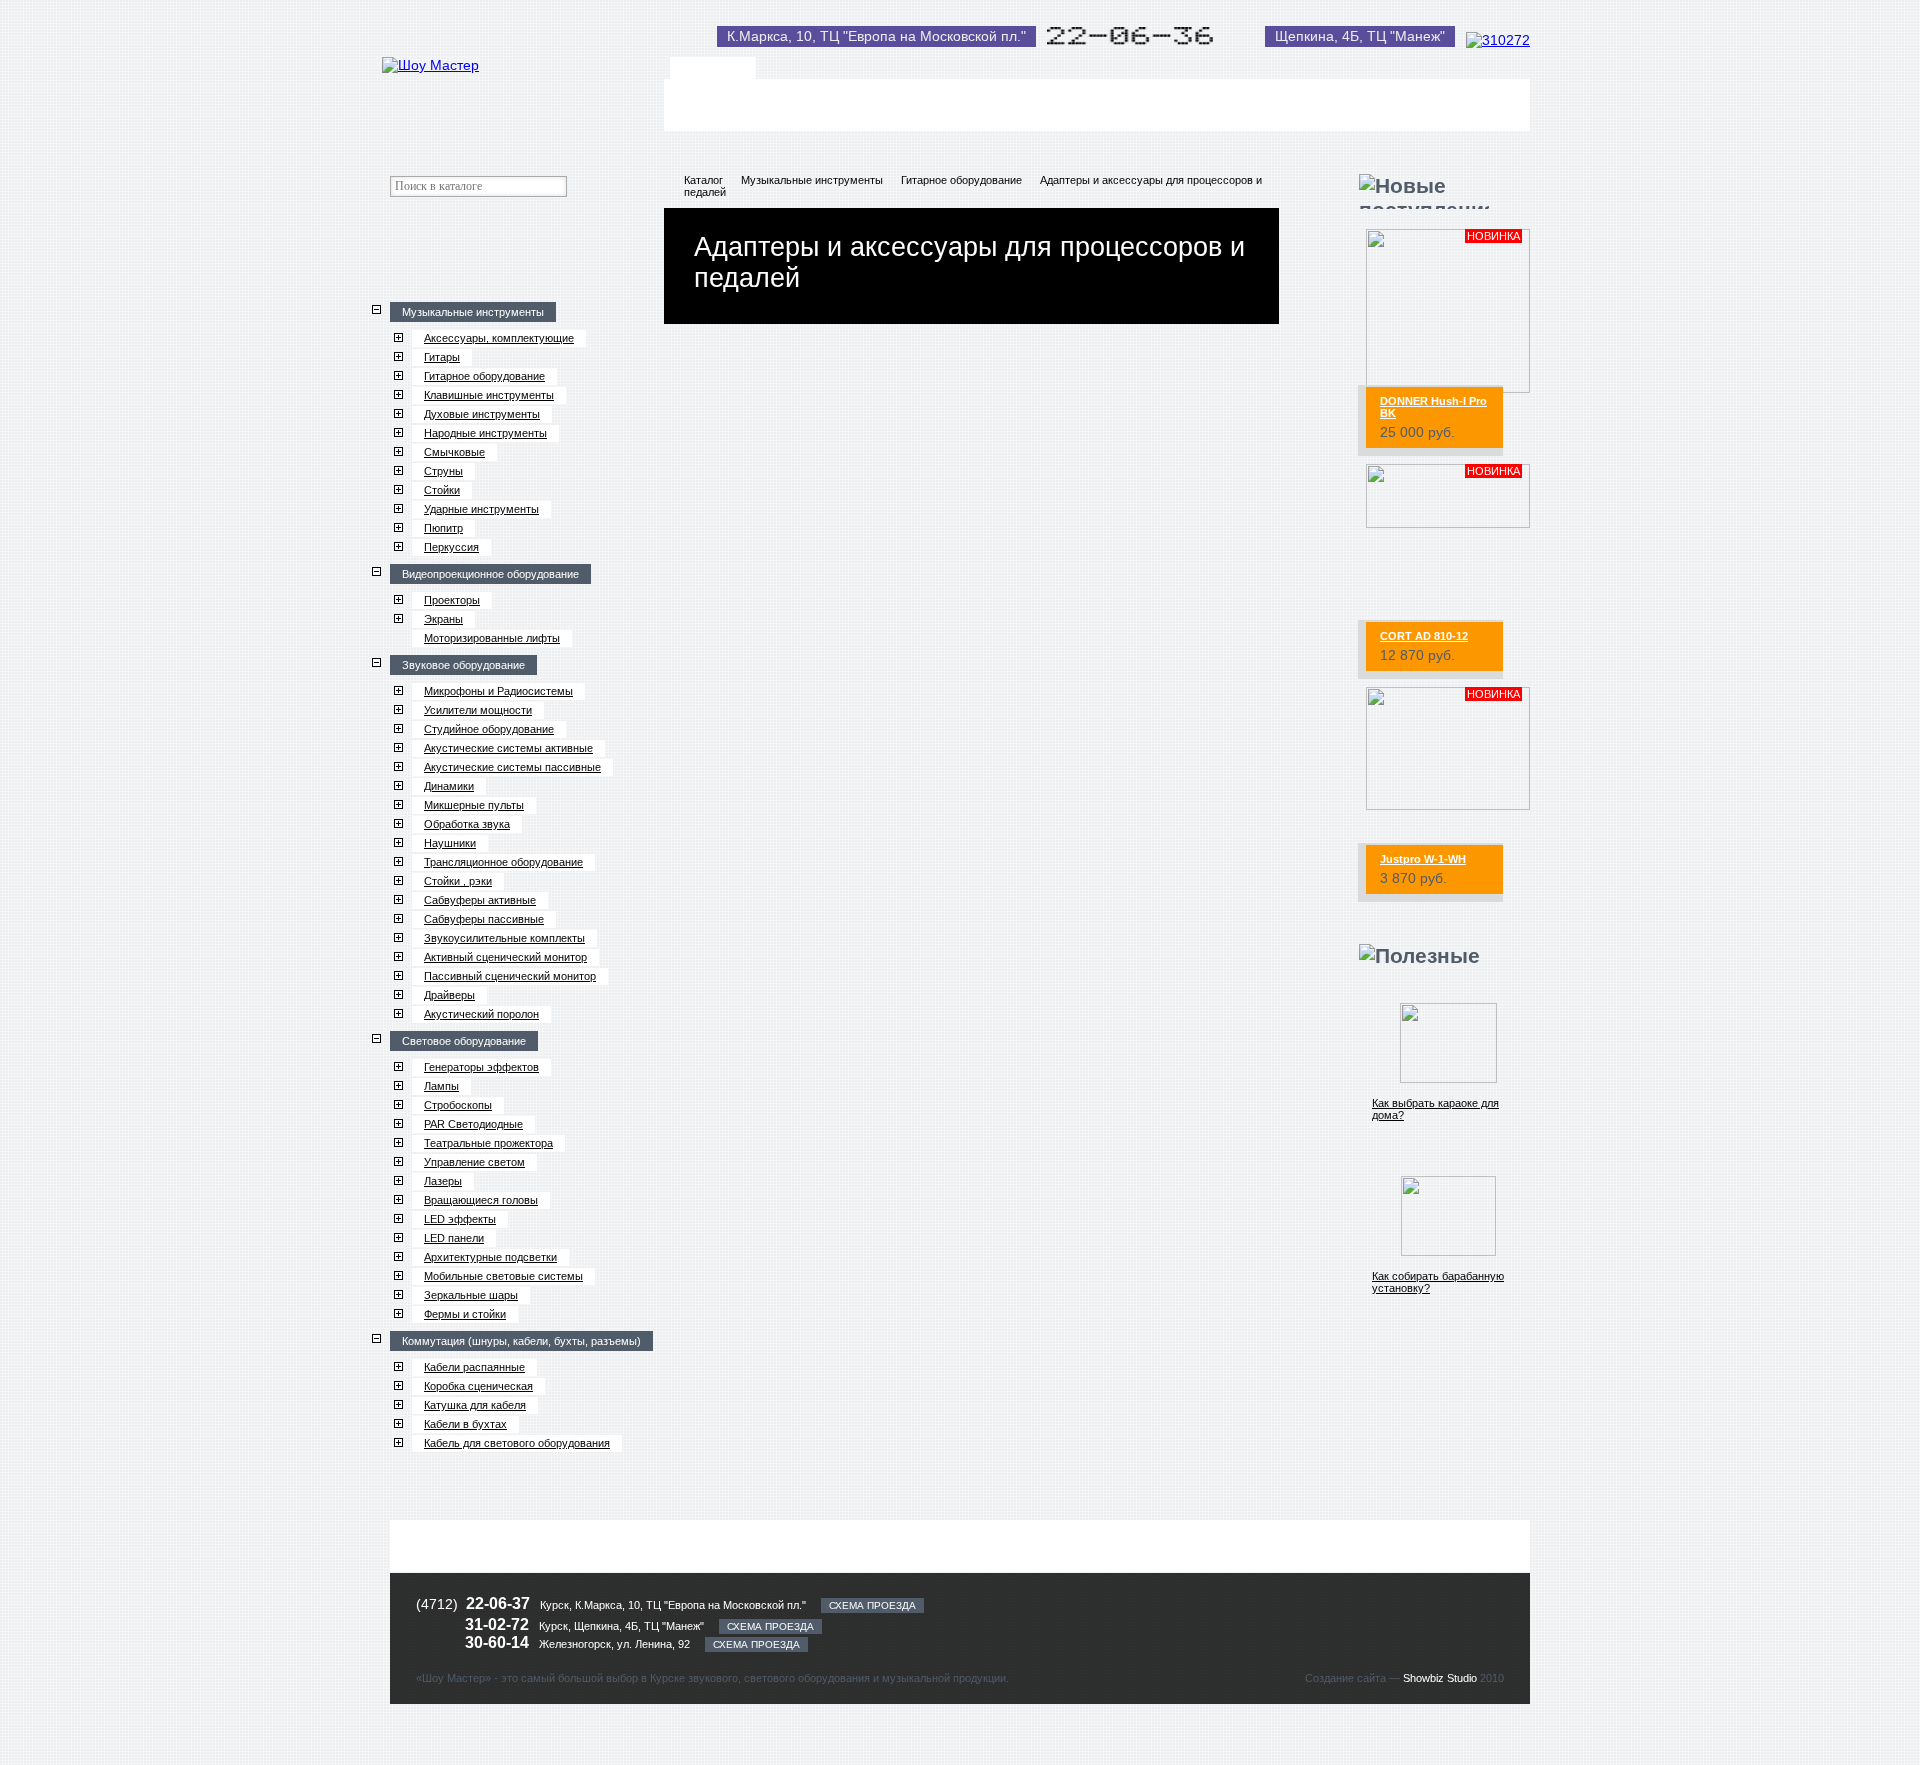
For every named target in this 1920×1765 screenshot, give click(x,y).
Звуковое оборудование (463, 665)
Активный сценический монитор (505, 957)
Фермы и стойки (465, 1314)
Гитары (442, 357)
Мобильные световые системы (503, 1276)
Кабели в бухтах (465, 1424)
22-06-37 (498, 1603)
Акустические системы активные (508, 748)
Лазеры (443, 1181)
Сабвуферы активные (480, 900)
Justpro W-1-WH (1423, 859)
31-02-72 (499, 1624)
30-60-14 (499, 1642)
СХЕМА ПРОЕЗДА (872, 1605)
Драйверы (449, 995)
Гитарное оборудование (484, 376)
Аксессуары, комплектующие (499, 338)
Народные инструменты (485, 433)
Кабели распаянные (474, 1367)
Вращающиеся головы (481, 1200)
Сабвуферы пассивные (484, 919)
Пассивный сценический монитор (510, 976)
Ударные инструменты (481, 509)
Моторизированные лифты (492, 638)
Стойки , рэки (458, 881)
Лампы (441, 1086)
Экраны (443, 619)
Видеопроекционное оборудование (490, 574)
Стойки (442, 490)
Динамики (449, 786)
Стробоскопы (458, 1105)
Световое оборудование (464, 1041)
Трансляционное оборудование (503, 862)
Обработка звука (467, 824)
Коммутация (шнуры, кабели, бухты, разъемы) (521, 1341)
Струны (443, 471)
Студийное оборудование (489, 729)
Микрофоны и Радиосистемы (498, 691)
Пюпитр (443, 528)
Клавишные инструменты (489, 395)
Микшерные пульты (474, 805)
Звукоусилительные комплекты (504, 938)
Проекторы (452, 600)
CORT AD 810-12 (1424, 636)
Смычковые (454, 452)
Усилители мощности (478, 710)
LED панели (454, 1238)
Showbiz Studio (1440, 1678)
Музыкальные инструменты (473, 312)
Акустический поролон (481, 1014)
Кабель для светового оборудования (517, 1443)
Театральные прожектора (488, 1143)
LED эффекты (460, 1219)
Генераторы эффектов (481, 1067)
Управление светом (474, 1162)
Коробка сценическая (478, 1386)
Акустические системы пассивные (512, 767)
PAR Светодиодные (473, 1124)
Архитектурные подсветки (490, 1257)
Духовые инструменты (482, 414)
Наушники (450, 843)
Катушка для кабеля (475, 1405)
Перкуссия (451, 547)
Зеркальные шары (471, 1295)
